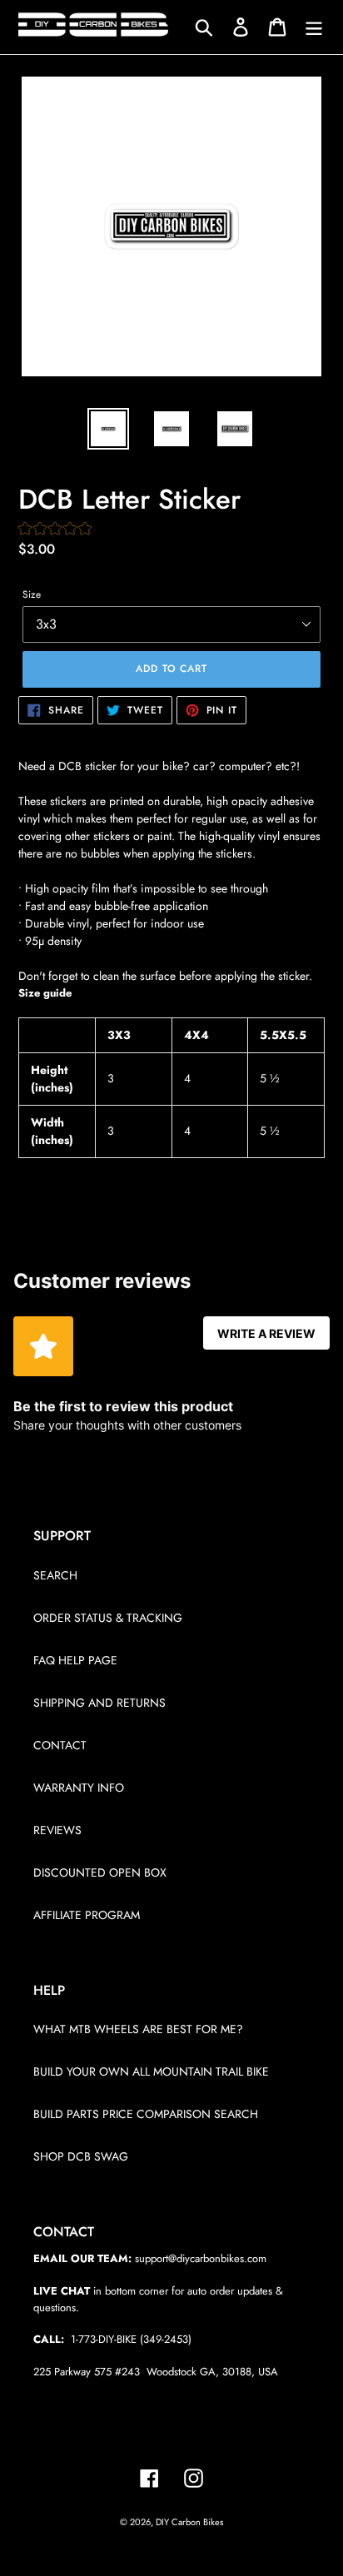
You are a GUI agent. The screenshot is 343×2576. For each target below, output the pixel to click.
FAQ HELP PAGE (75, 1660)
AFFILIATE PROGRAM (87, 1915)
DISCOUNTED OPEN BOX (100, 1872)
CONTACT (60, 1745)
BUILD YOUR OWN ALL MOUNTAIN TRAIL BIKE (151, 2071)
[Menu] (314, 27)
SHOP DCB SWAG (81, 2156)
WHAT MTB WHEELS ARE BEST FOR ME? (138, 2029)
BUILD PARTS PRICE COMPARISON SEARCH (146, 2114)
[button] (55, 530)
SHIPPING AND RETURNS (99, 1703)
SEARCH (55, 1575)
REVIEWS (57, 1830)
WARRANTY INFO (79, 1788)
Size (32, 594)
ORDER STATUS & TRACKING (108, 1618)
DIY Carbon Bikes (189, 2522)
